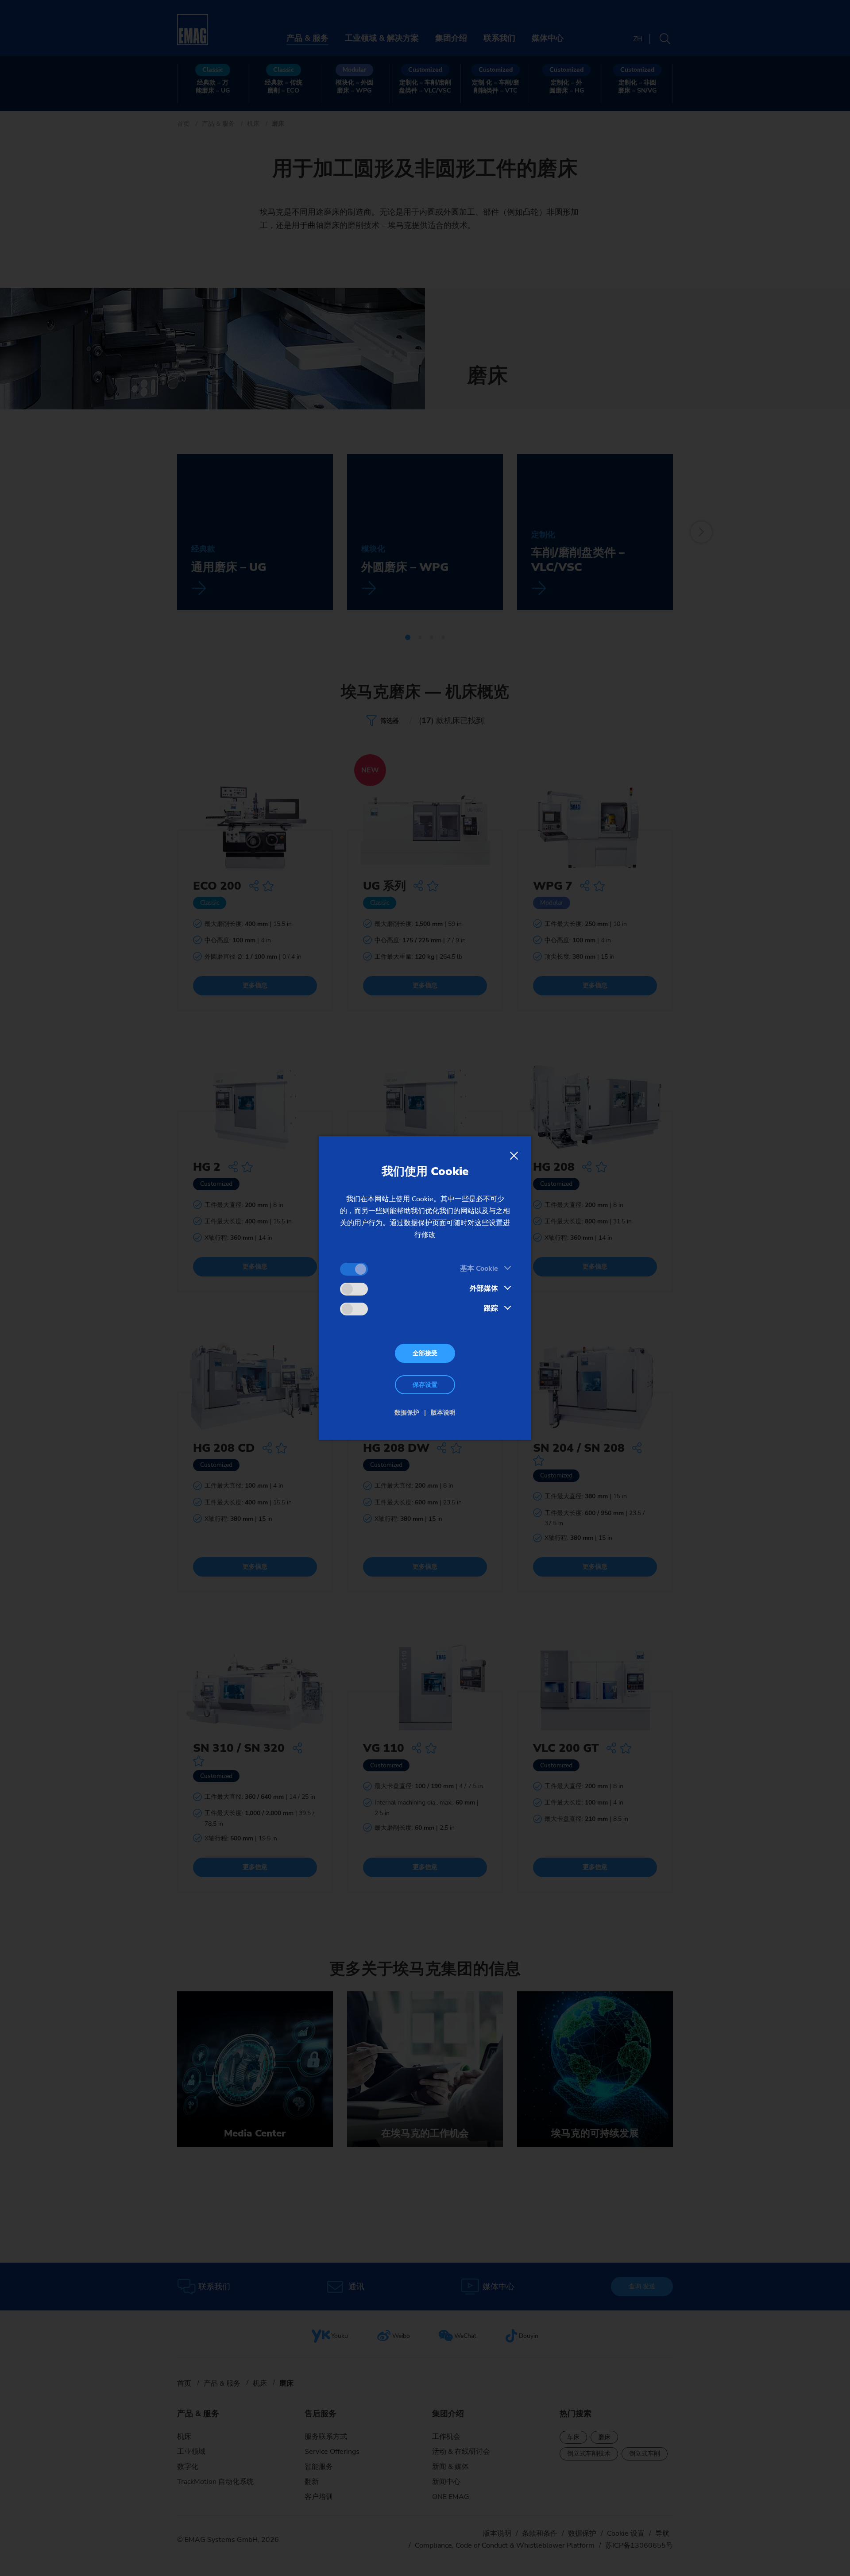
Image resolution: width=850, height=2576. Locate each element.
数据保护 (407, 1413)
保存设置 (425, 1385)
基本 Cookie (479, 1269)
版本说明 (443, 1413)
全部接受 (425, 1353)
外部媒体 (484, 1288)
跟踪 (491, 1308)
